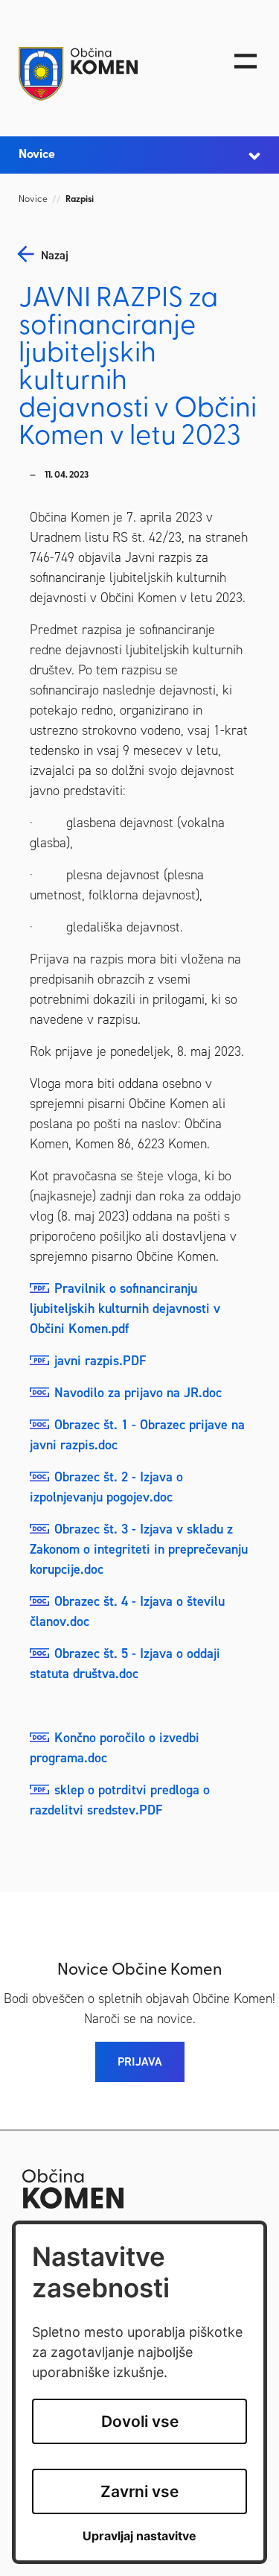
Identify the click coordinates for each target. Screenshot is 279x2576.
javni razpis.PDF (100, 1361)
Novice (33, 200)
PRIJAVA (140, 2061)
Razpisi (80, 200)
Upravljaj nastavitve (139, 2536)
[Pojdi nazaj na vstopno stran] (106, 74)
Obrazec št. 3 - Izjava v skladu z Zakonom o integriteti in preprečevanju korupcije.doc (139, 1549)
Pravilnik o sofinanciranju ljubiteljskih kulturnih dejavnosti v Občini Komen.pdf (125, 1308)
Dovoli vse (140, 2421)
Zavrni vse (139, 2491)
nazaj (55, 256)
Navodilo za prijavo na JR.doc (138, 1393)
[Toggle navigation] (246, 61)
